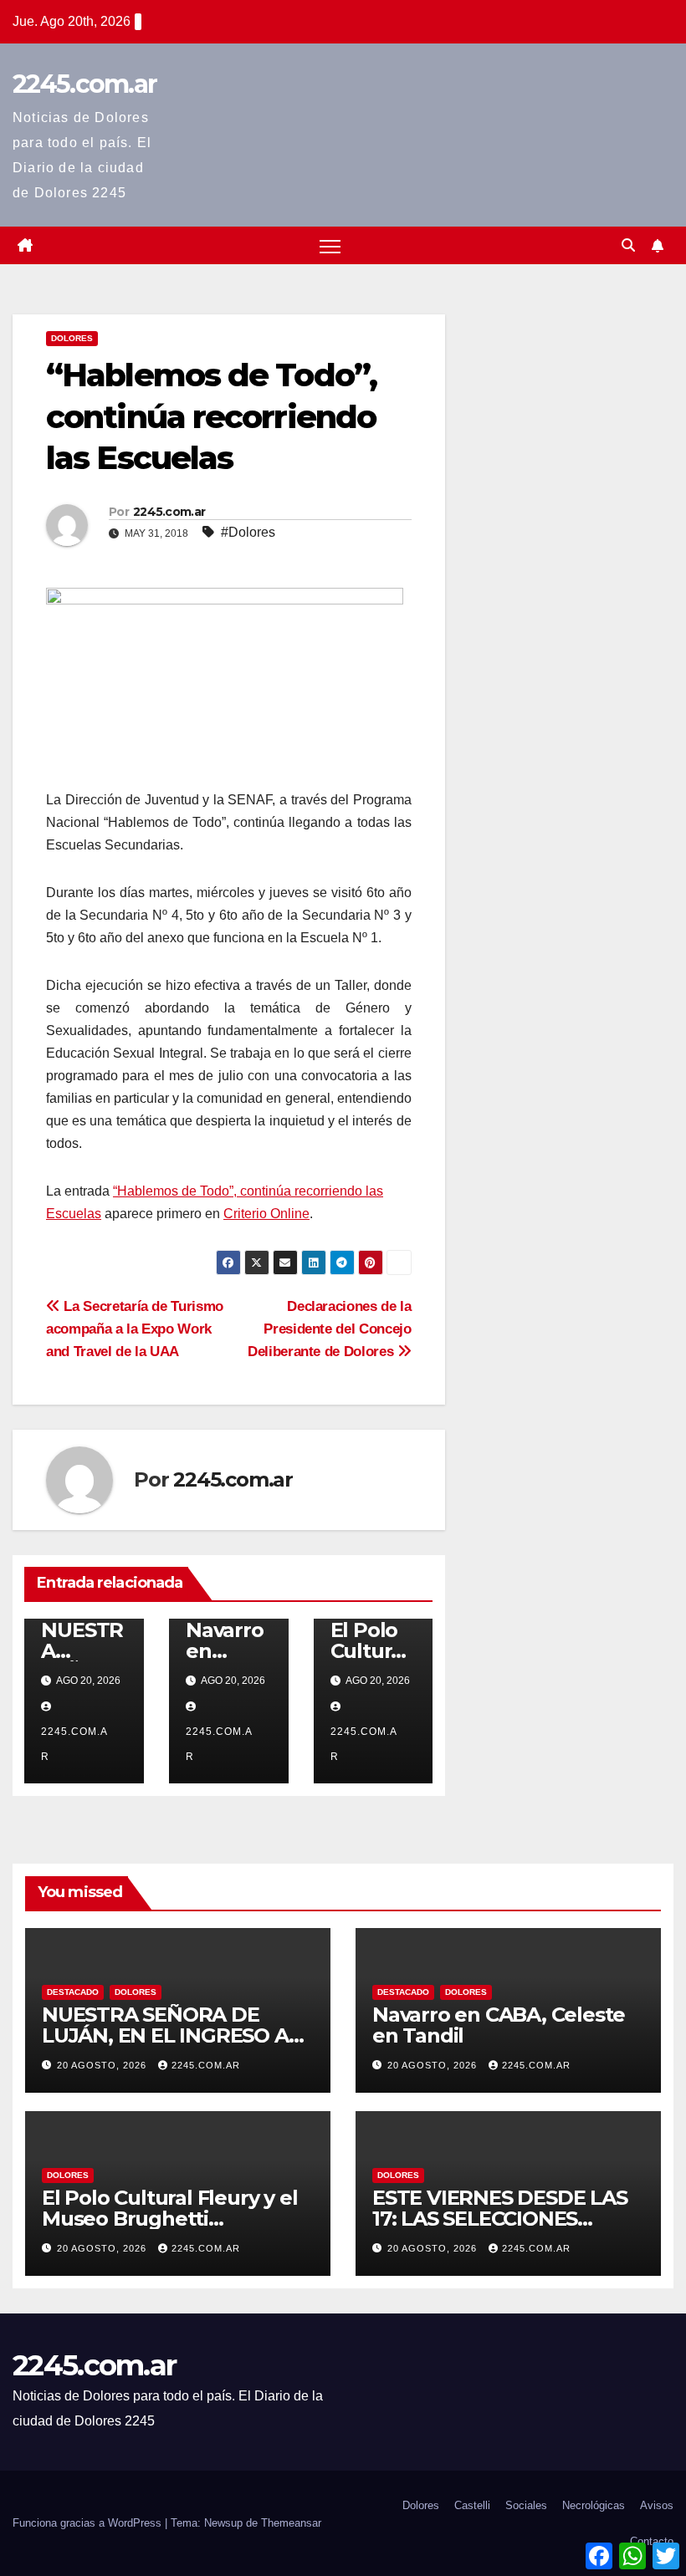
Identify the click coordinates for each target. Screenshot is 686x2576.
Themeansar (291, 2523)
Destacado (73, 1992)
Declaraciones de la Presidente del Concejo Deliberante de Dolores (330, 1329)
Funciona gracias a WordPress (89, 2523)
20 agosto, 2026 (103, 2065)
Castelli (472, 2505)
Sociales (526, 2505)
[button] (628, 245)
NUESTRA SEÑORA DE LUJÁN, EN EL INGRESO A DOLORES (165, 2035)
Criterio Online (266, 1214)
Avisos (657, 2505)
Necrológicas (594, 2505)
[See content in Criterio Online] (225, 687)
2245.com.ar (84, 84)
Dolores (72, 338)
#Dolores (248, 532)
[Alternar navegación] (330, 245)
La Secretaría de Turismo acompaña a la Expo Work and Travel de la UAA (135, 1329)
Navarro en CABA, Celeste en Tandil (499, 2025)
